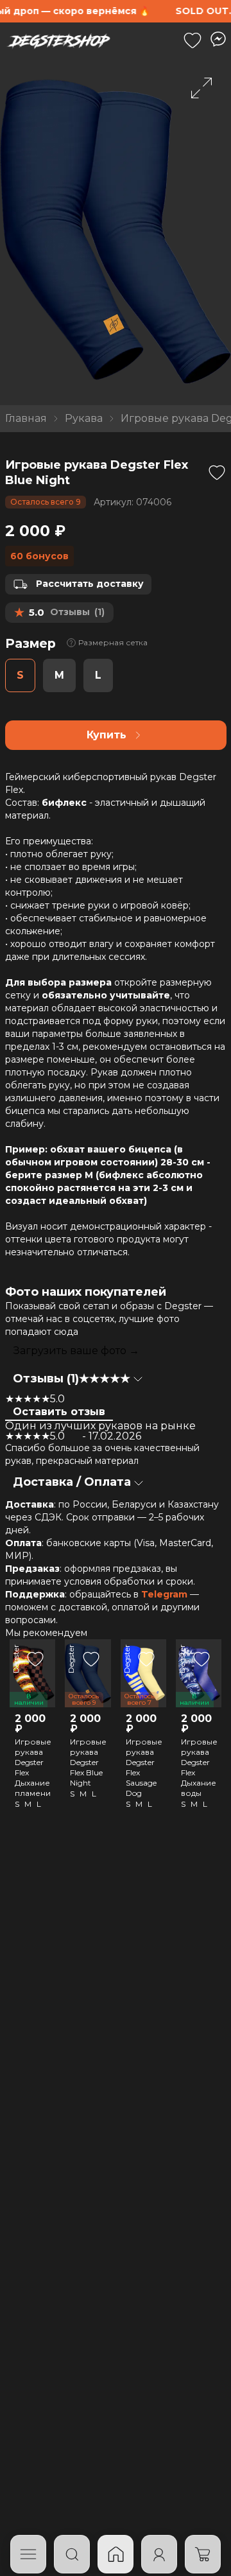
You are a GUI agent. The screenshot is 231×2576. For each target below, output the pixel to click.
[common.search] (72, 2554)
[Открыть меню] (28, 2554)
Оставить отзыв (59, 1412)
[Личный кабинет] (159, 2554)
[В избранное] (217, 473)
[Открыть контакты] (218, 39)
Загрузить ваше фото (76, 1351)
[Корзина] (203, 2554)
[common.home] (116, 2554)
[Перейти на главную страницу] (58, 40)
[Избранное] (193, 40)
